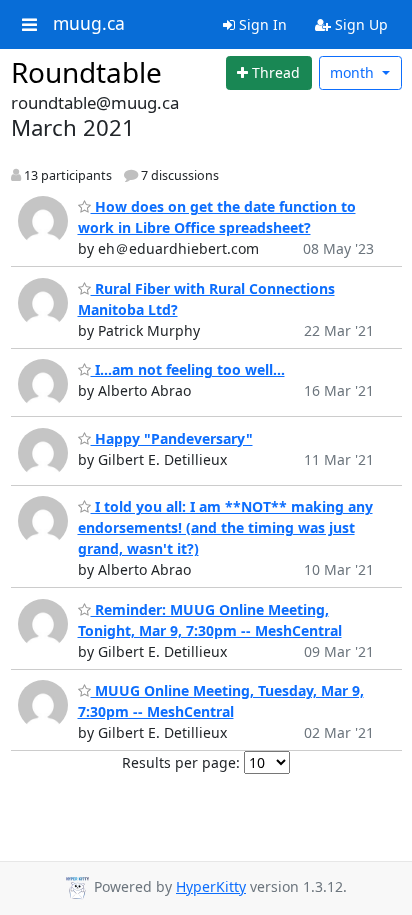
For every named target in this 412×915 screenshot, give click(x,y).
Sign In (261, 24)
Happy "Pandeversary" (172, 438)
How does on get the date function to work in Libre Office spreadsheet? (217, 217)
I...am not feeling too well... (188, 369)
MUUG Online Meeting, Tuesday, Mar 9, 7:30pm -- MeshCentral (221, 701)
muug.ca (89, 24)
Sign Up (359, 24)
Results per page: (181, 762)
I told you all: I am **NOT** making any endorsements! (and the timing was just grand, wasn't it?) (225, 527)
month (354, 72)
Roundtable (86, 72)
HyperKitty (211, 886)
